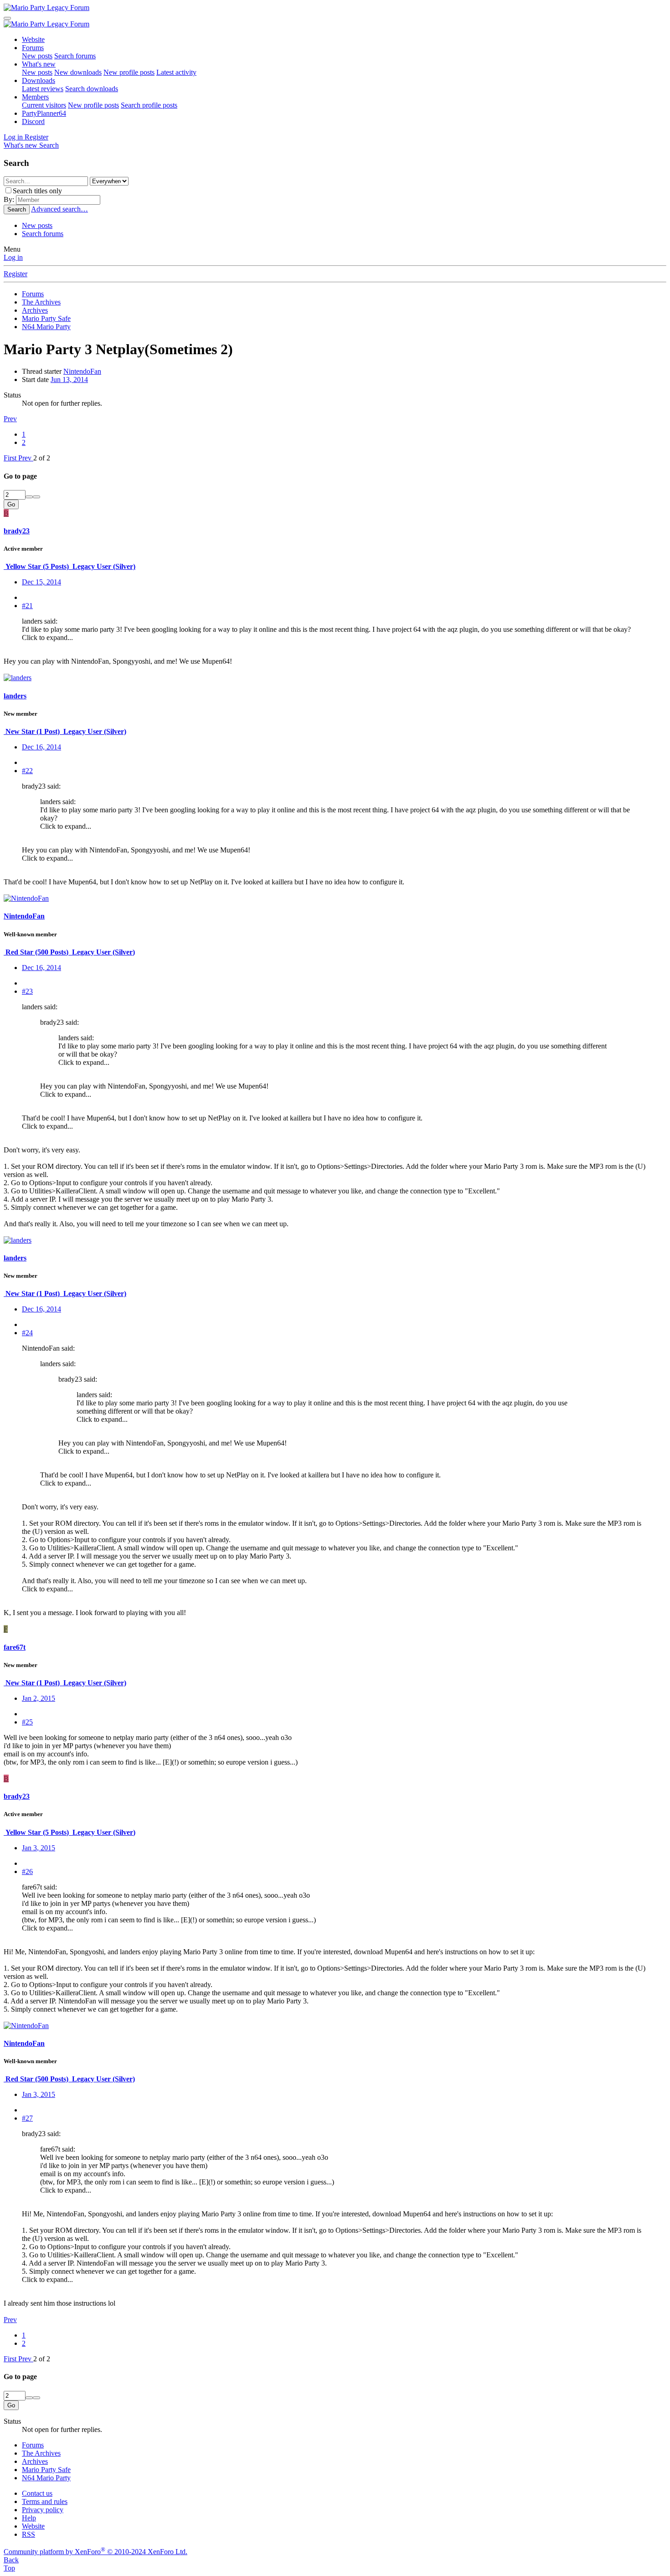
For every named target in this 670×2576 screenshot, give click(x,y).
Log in (13, 257)
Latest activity (176, 72)
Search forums (75, 56)
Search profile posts (149, 105)
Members (35, 97)
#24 (27, 1333)
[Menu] (7, 18)
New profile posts (129, 72)
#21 (27, 606)
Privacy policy (43, 2510)
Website (33, 39)
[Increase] (29, 497)
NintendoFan (82, 371)
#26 (27, 1871)
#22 (27, 771)
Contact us (37, 2493)
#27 (27, 2118)
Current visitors (44, 105)
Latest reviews (43, 89)
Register (15, 274)
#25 (27, 1722)
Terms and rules (45, 2501)
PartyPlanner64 (44, 113)
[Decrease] (36, 497)
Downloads (39, 80)
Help (29, 2518)
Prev (10, 419)
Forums (33, 48)
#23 (27, 991)
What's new (39, 64)
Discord (33, 121)
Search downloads (92, 89)
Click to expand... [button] (47, 638)
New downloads (78, 72)
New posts (37, 56)
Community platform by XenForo (95, 2552)
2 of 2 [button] (42, 458)
